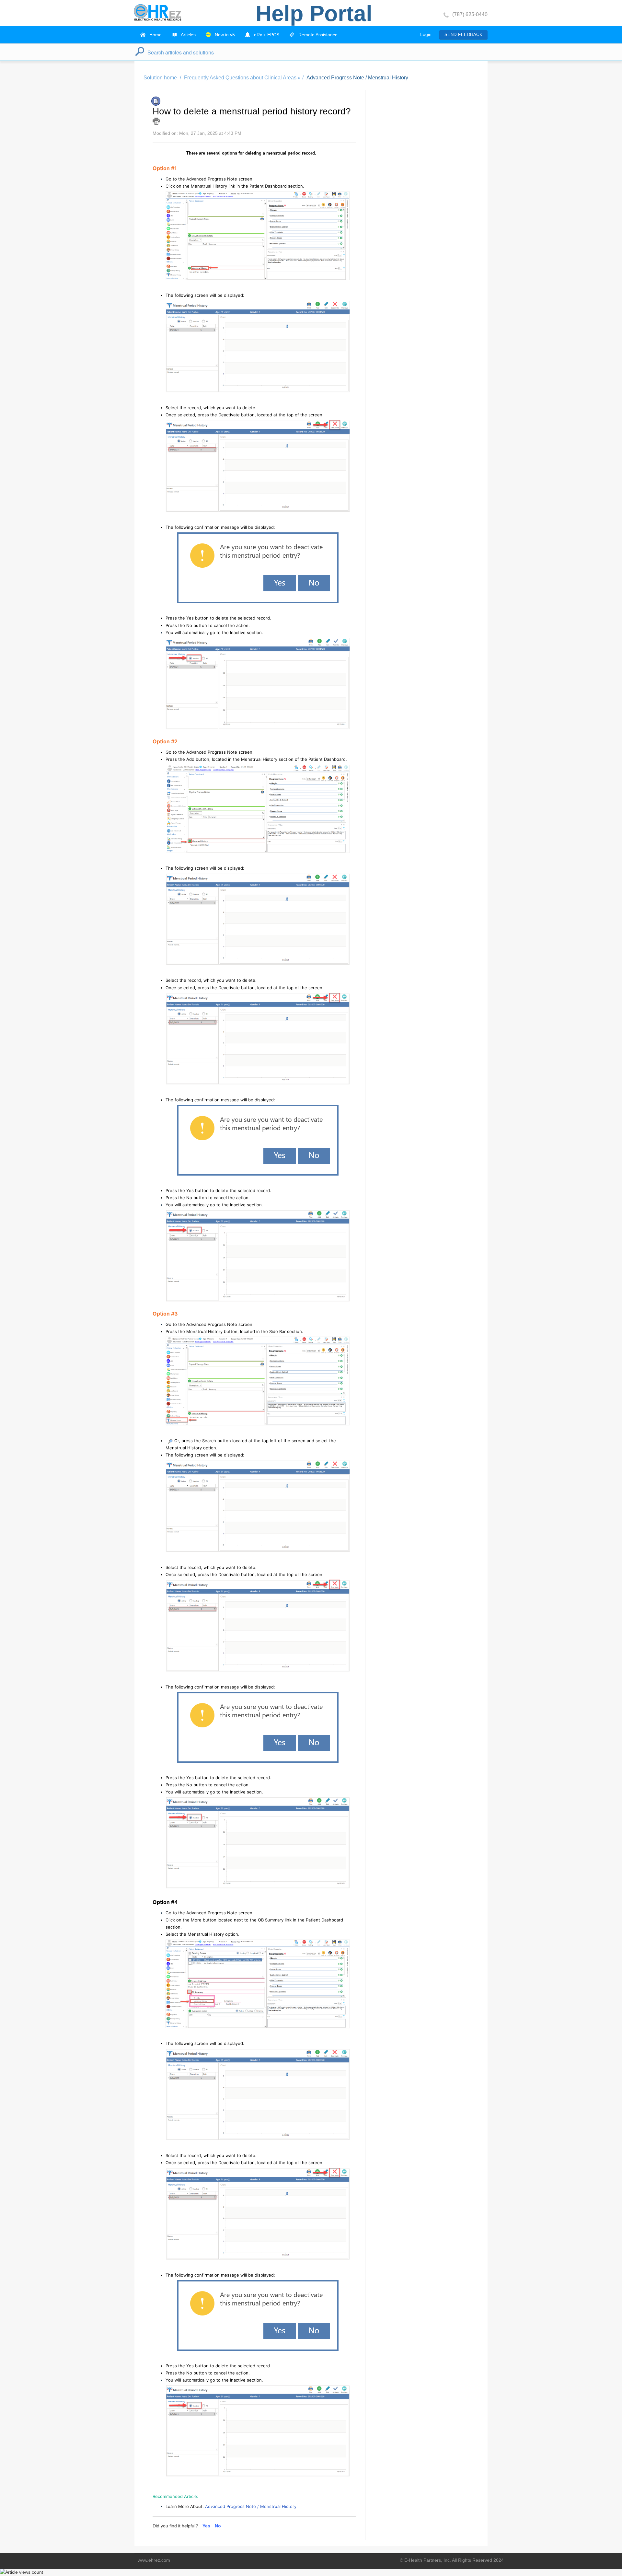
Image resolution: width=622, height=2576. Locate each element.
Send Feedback (463, 35)
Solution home (161, 78)
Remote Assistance (317, 35)
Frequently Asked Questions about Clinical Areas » (242, 78)
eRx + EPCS (266, 35)
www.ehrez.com (154, 2560)
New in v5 (224, 35)
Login (426, 34)
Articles (188, 35)
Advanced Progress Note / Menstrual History (357, 78)
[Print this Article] (156, 121)
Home (155, 35)
